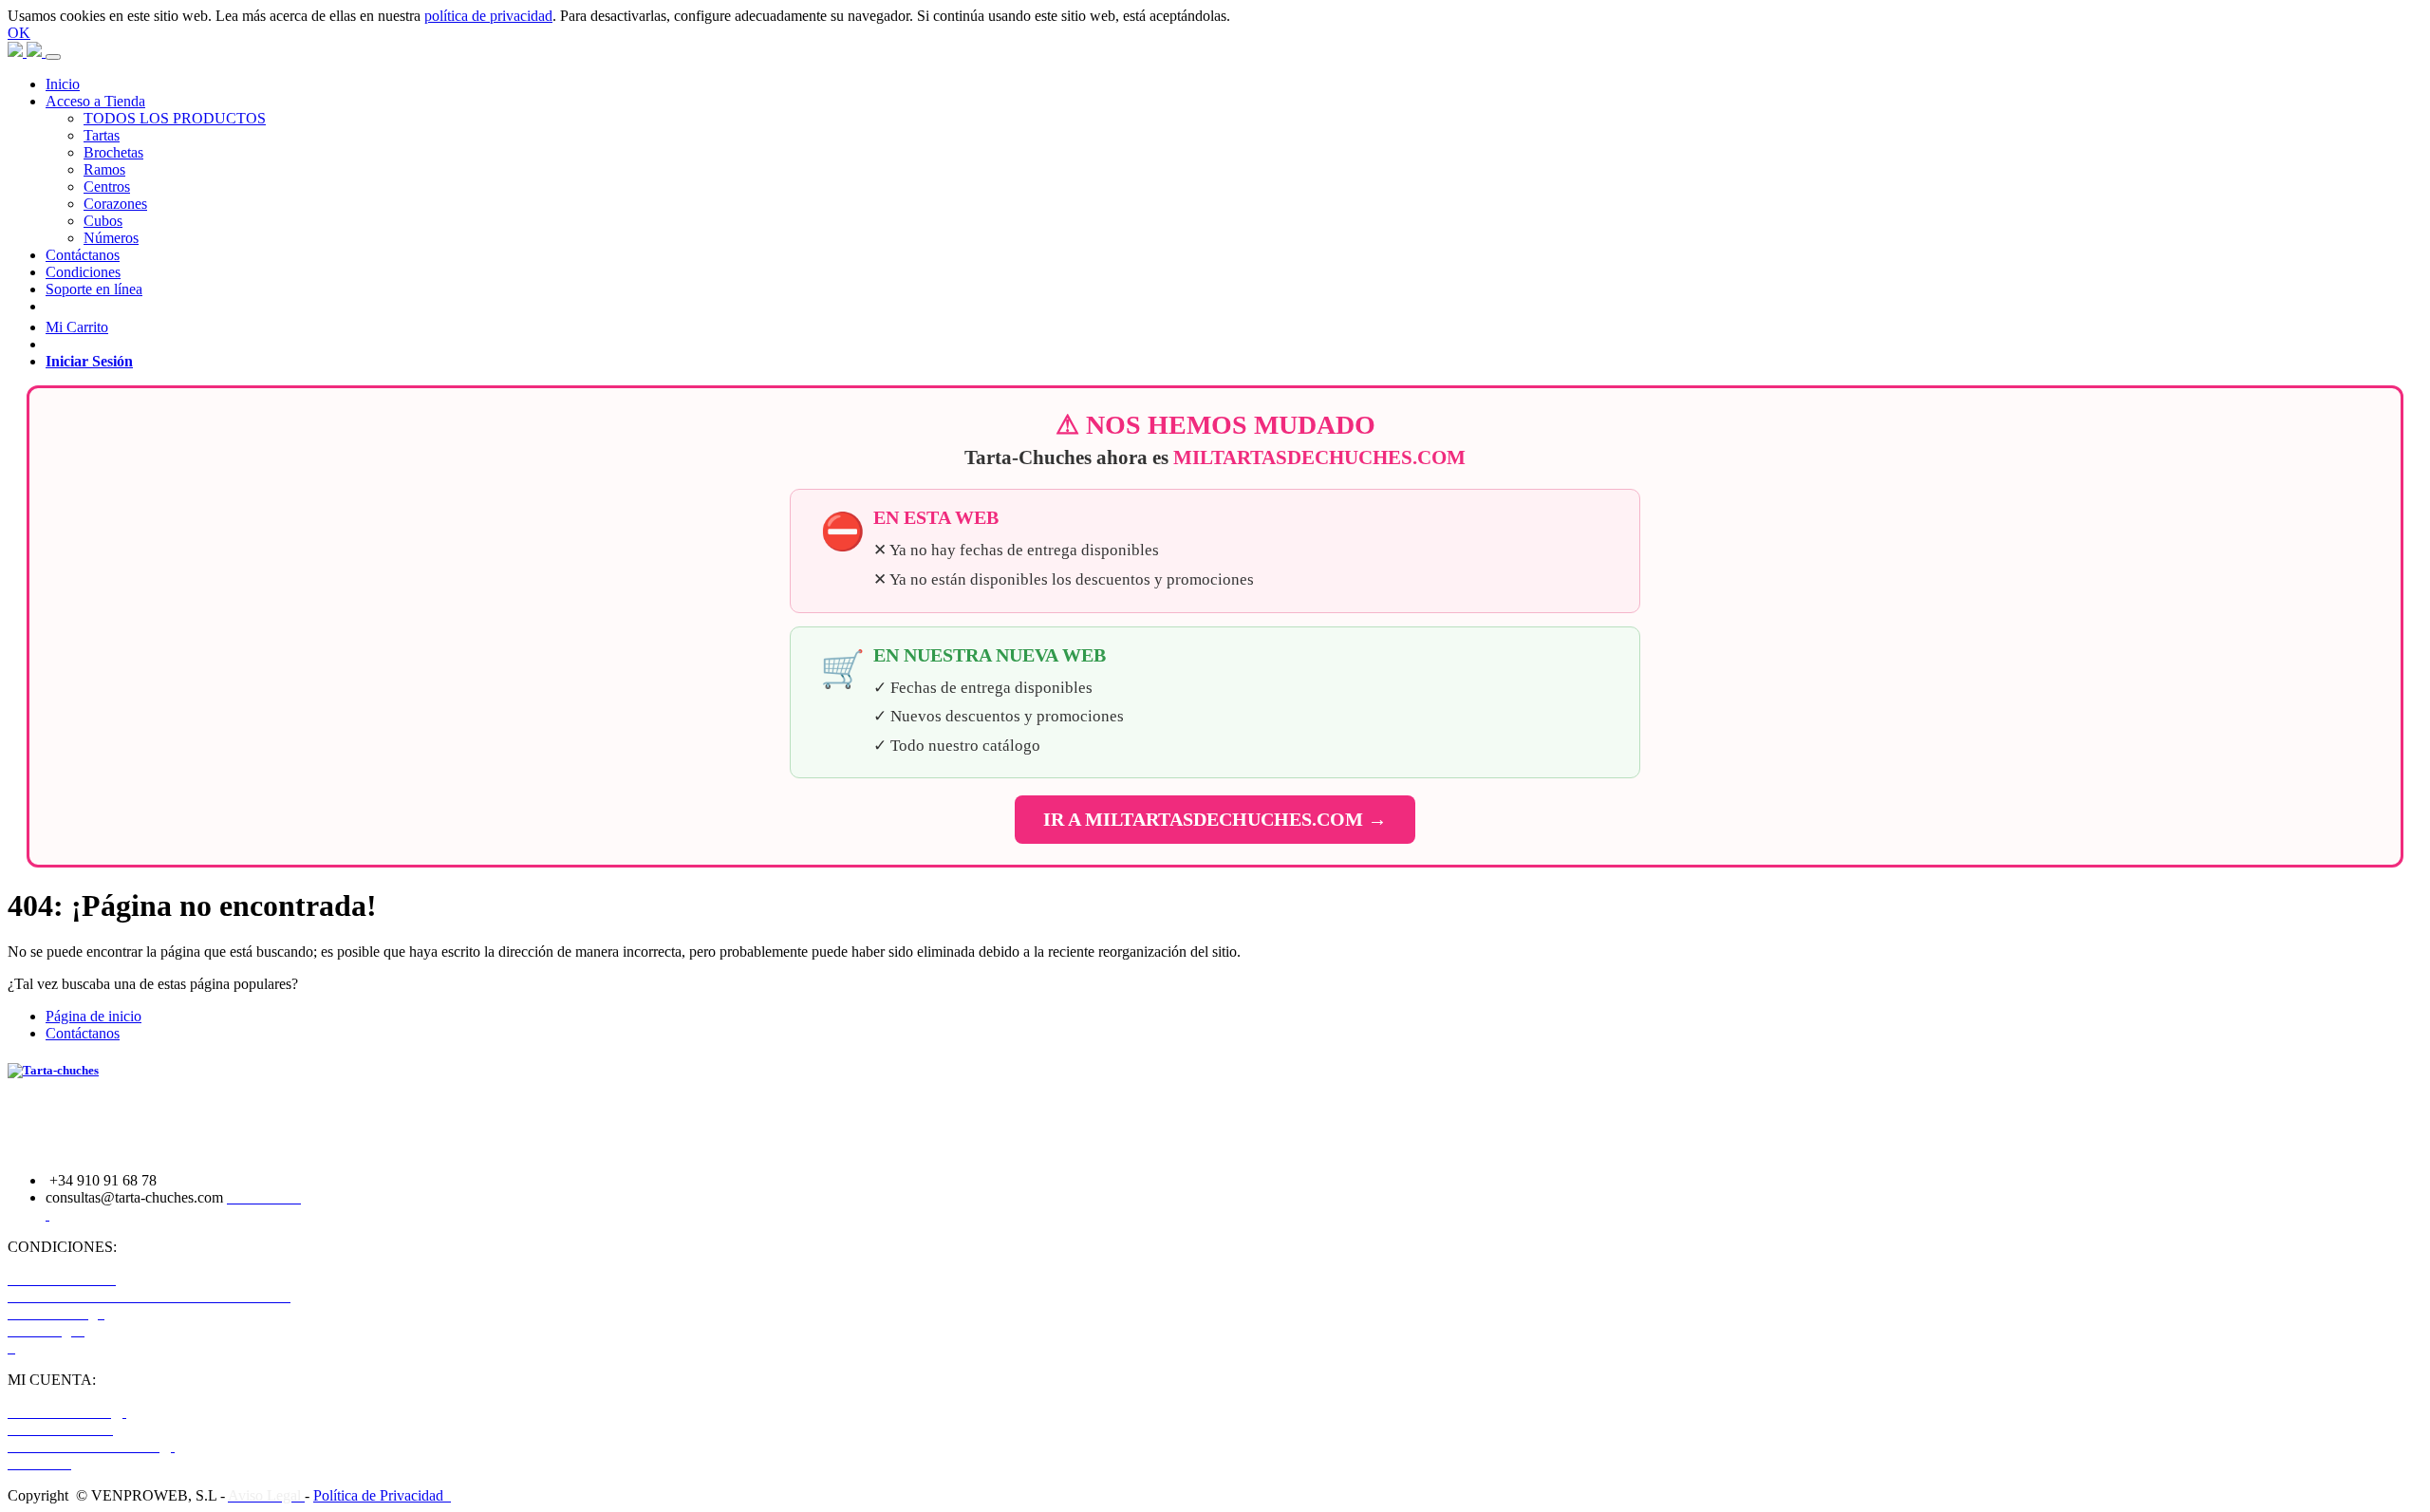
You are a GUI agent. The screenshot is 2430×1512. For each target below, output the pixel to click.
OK (19, 33)
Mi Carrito (77, 327)
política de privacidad (488, 16)
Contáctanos (83, 1033)
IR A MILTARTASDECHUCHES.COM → (1215, 819)
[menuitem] (63, 84)
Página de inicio (93, 1016)
